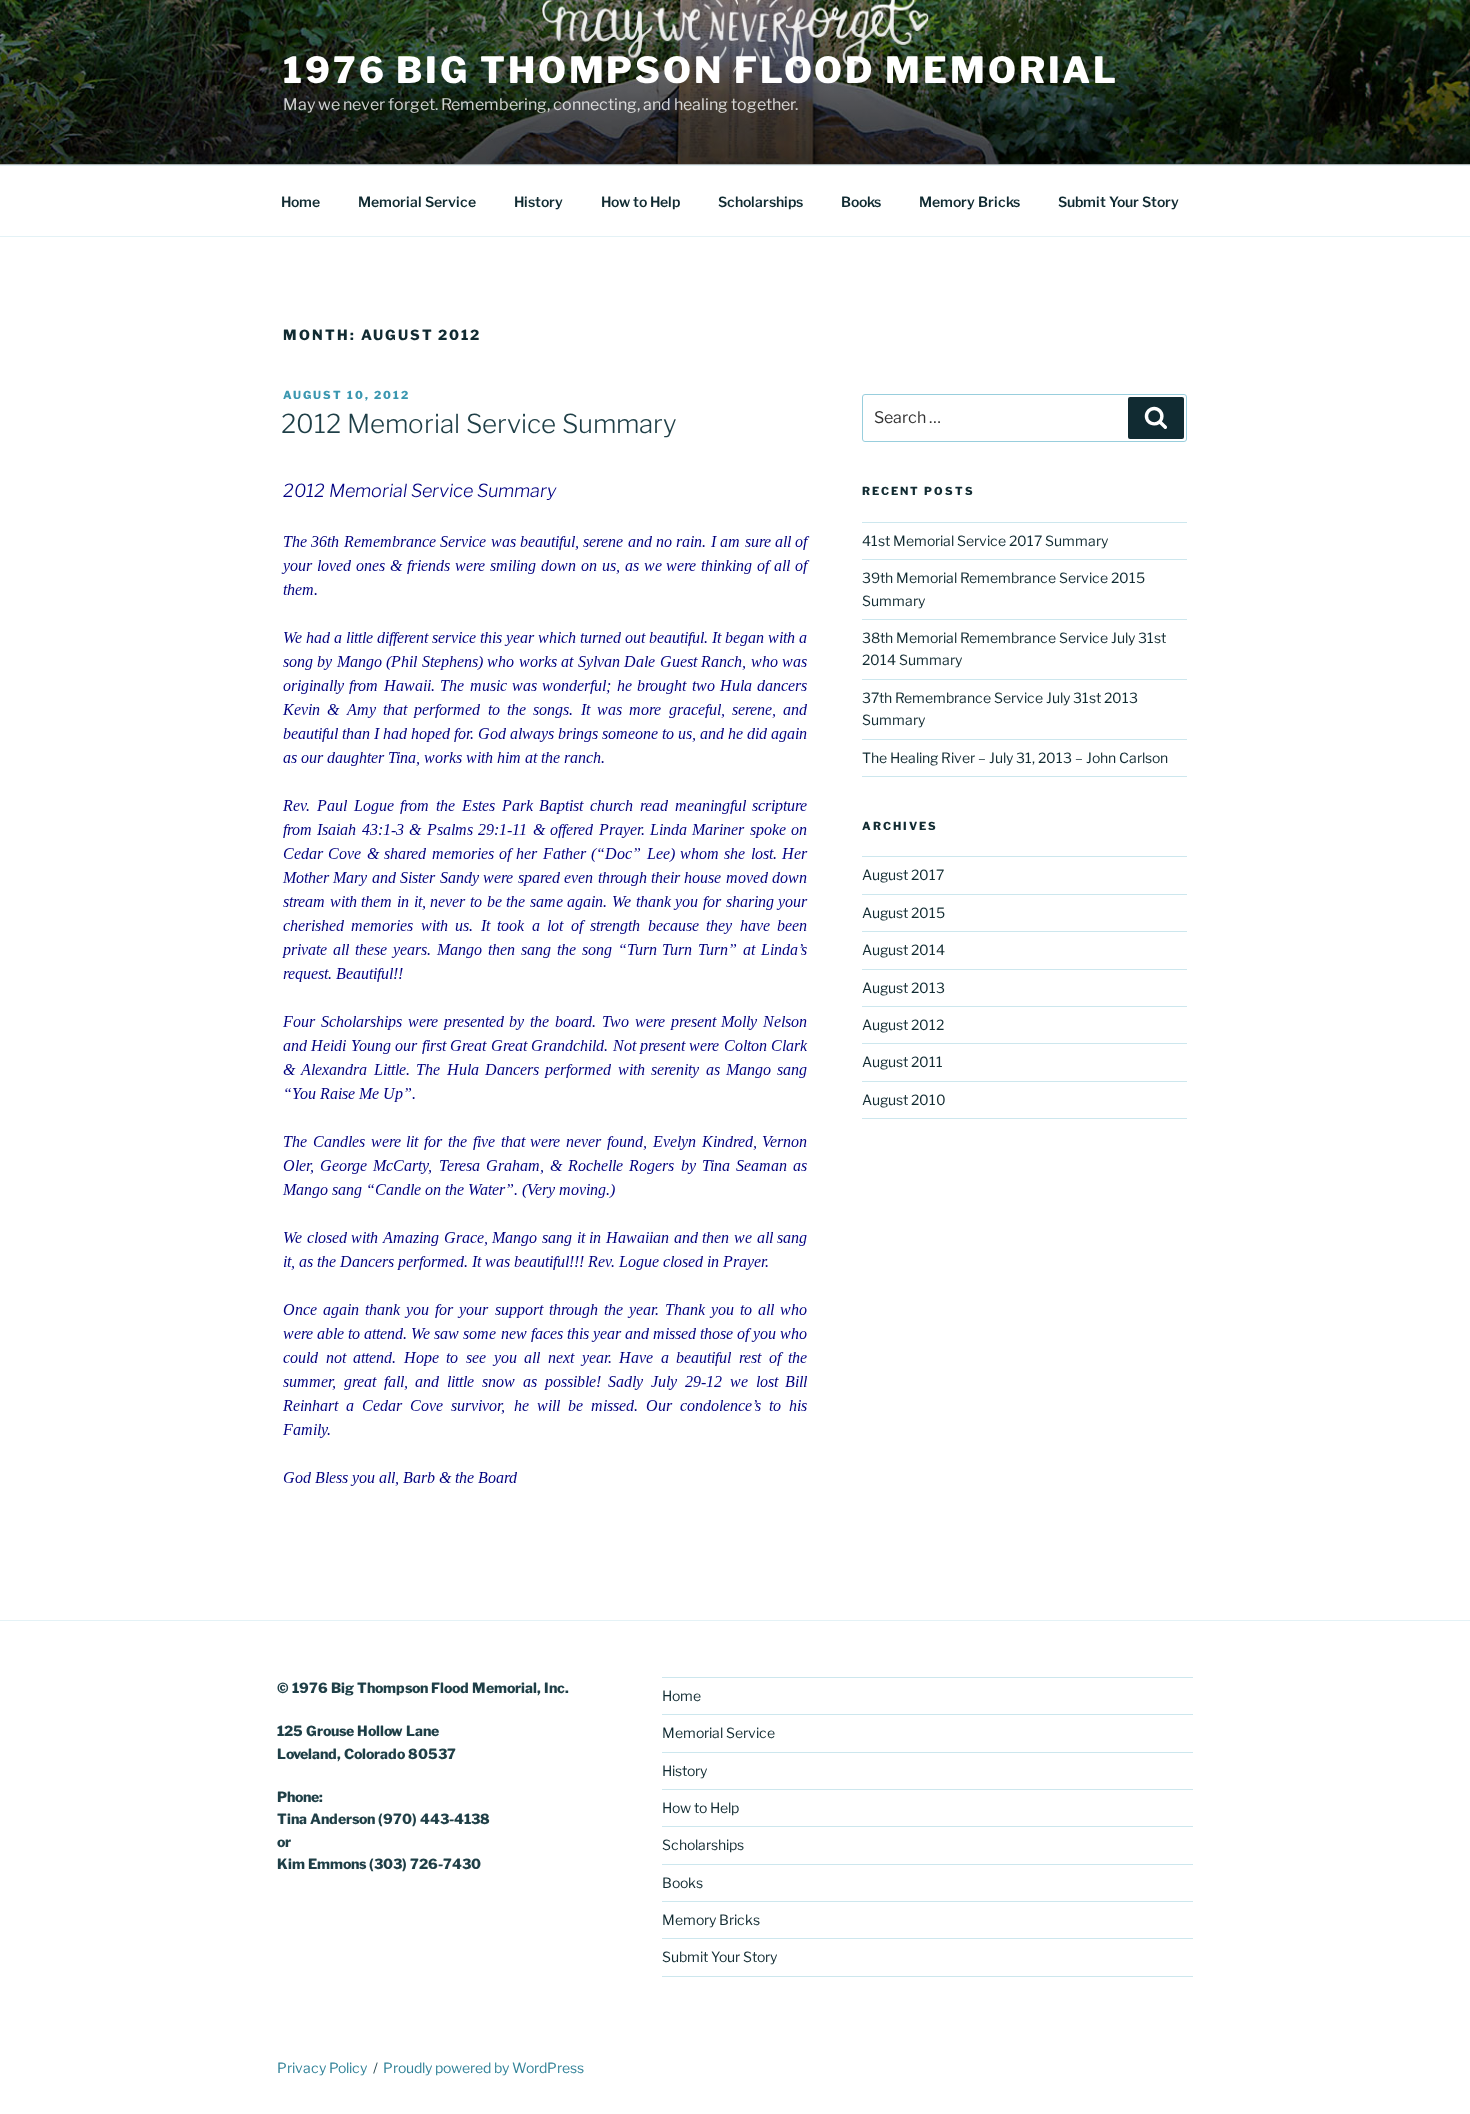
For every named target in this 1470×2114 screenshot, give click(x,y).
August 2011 (902, 1061)
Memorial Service (417, 201)
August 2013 (903, 987)
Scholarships (760, 201)
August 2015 (903, 912)
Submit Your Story (1118, 201)
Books (861, 201)
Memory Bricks (969, 201)
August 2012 (903, 1024)
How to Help (640, 201)
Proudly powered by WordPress (483, 2067)
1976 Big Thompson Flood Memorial (701, 70)
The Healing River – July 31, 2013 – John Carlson (1015, 757)
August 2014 (903, 949)
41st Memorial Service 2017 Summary (985, 540)
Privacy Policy (322, 2067)
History (538, 201)
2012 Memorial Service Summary (479, 423)
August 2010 (904, 1099)
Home (300, 201)
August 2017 (903, 874)
